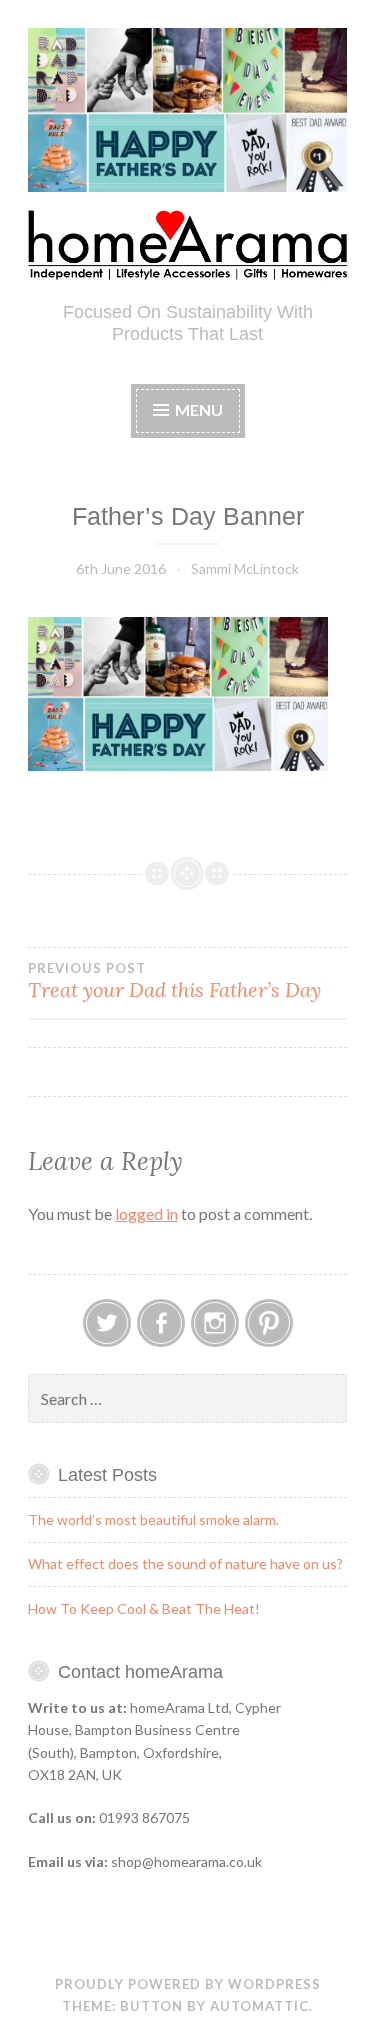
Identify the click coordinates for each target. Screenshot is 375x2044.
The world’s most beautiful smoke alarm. (153, 1519)
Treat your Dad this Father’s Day (174, 981)
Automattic (259, 2006)
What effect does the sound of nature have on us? (185, 1563)
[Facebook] (161, 1323)
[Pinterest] (269, 1323)
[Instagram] (215, 1323)
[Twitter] (107, 1323)
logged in (146, 1213)
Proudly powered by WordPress (188, 1984)
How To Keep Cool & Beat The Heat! (144, 1608)
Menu (199, 409)
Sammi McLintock (245, 568)
